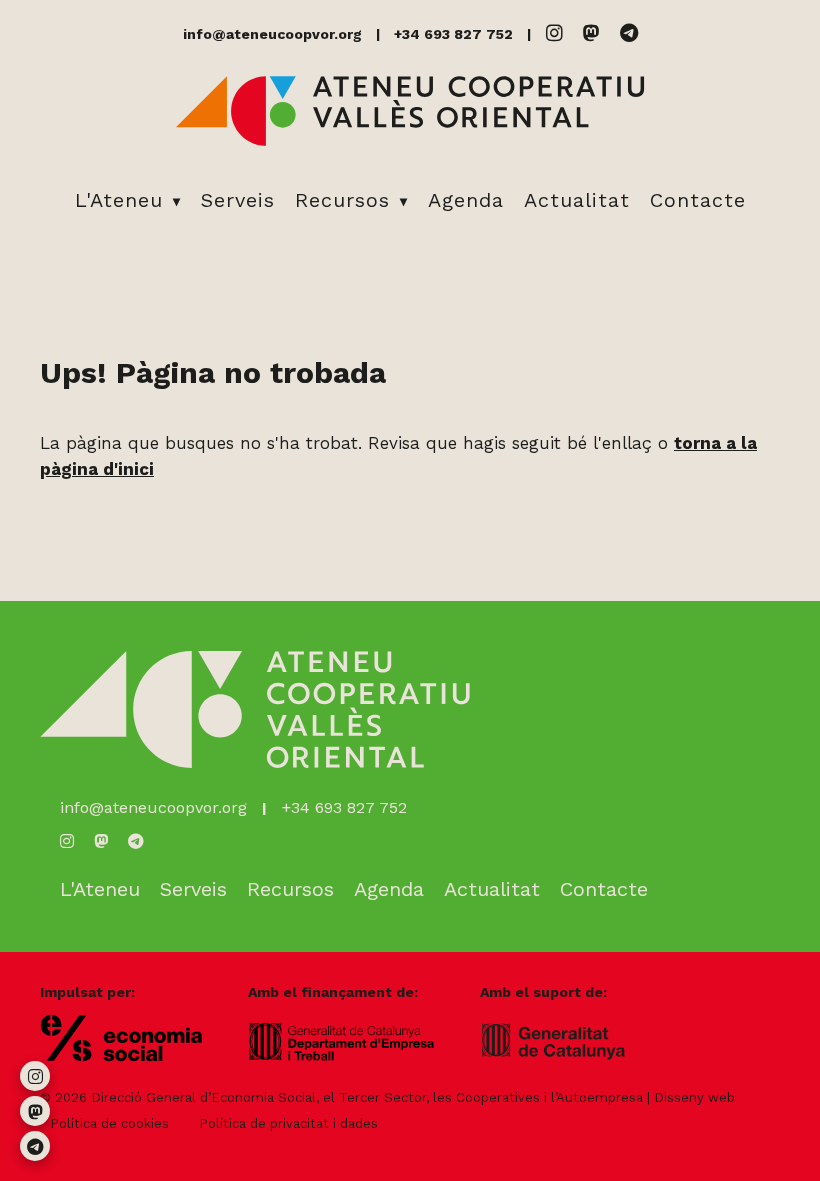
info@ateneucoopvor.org (272, 34)
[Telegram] (629, 33)
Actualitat (577, 200)
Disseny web (694, 1097)
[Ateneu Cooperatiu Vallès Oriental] (410, 142)
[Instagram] (554, 33)
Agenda (466, 200)
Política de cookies (109, 1123)
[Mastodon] (591, 33)
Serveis (238, 200)
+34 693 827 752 (453, 34)
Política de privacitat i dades (288, 1123)
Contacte (698, 200)
